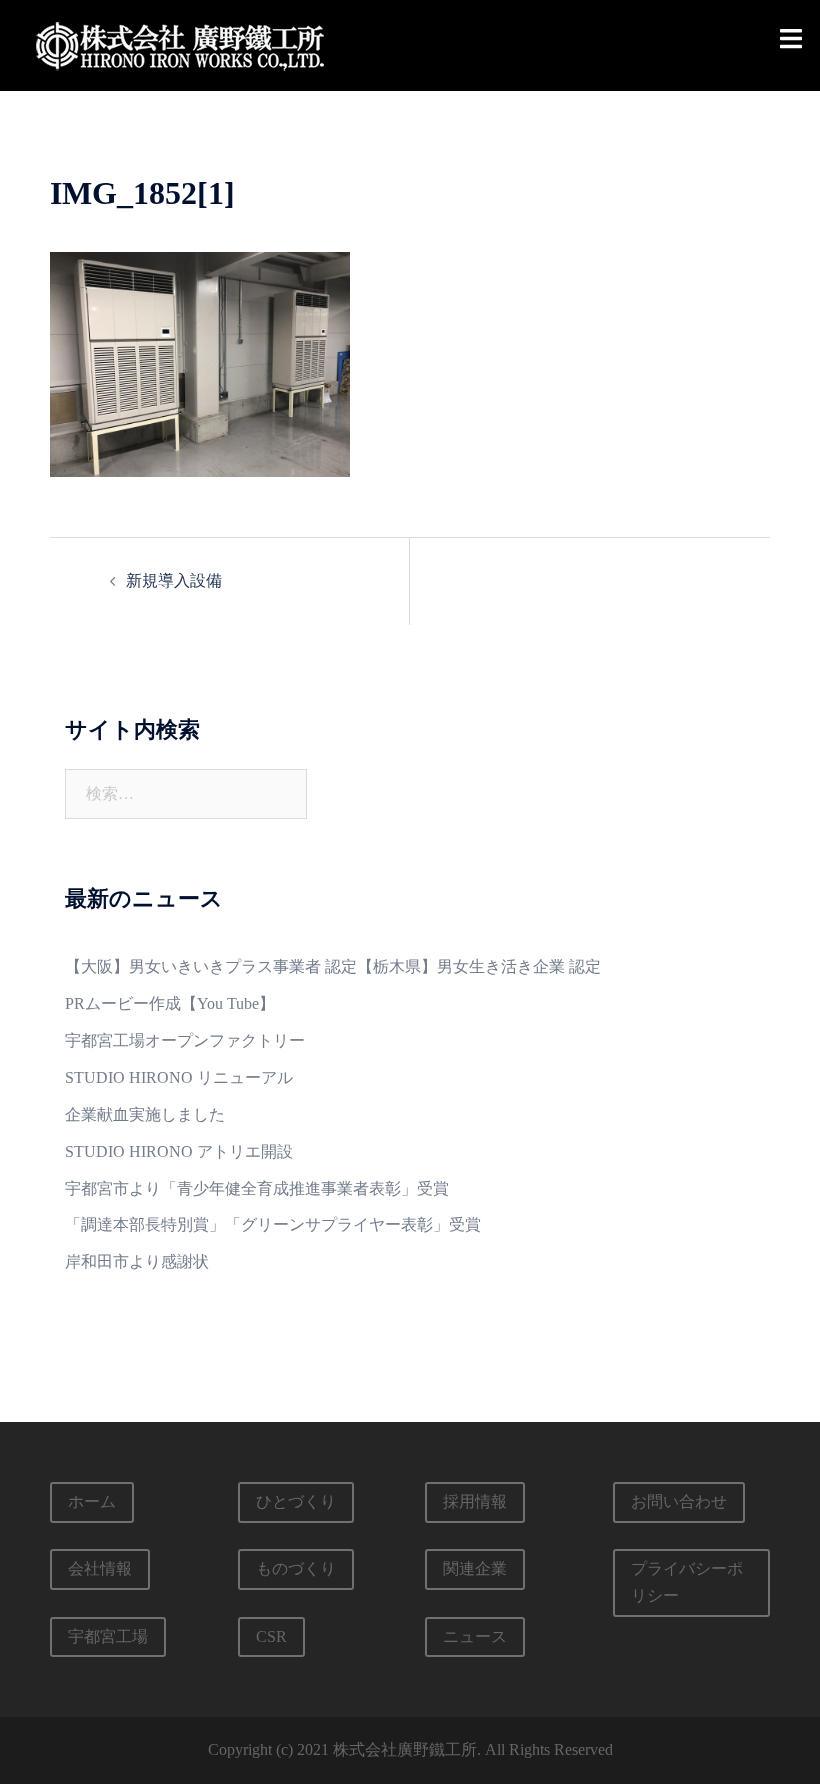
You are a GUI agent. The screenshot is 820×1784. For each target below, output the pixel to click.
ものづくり (296, 1568)
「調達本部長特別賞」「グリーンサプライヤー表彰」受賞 (273, 1224)
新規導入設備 (174, 580)
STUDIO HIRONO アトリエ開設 (179, 1151)
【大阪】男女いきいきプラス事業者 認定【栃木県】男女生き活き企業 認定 (333, 966)
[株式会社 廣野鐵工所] (180, 43)
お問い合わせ (679, 1501)
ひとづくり (296, 1501)
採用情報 (475, 1501)
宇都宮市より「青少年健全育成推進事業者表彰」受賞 (257, 1188)
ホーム (92, 1501)
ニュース (475, 1636)
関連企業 (475, 1568)
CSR (271, 1636)
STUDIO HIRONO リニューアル (179, 1077)
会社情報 (100, 1568)
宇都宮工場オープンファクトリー (185, 1040)
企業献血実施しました (145, 1114)
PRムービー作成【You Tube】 (170, 1003)
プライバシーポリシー (687, 1582)
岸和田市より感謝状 (137, 1261)
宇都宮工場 (108, 1636)
